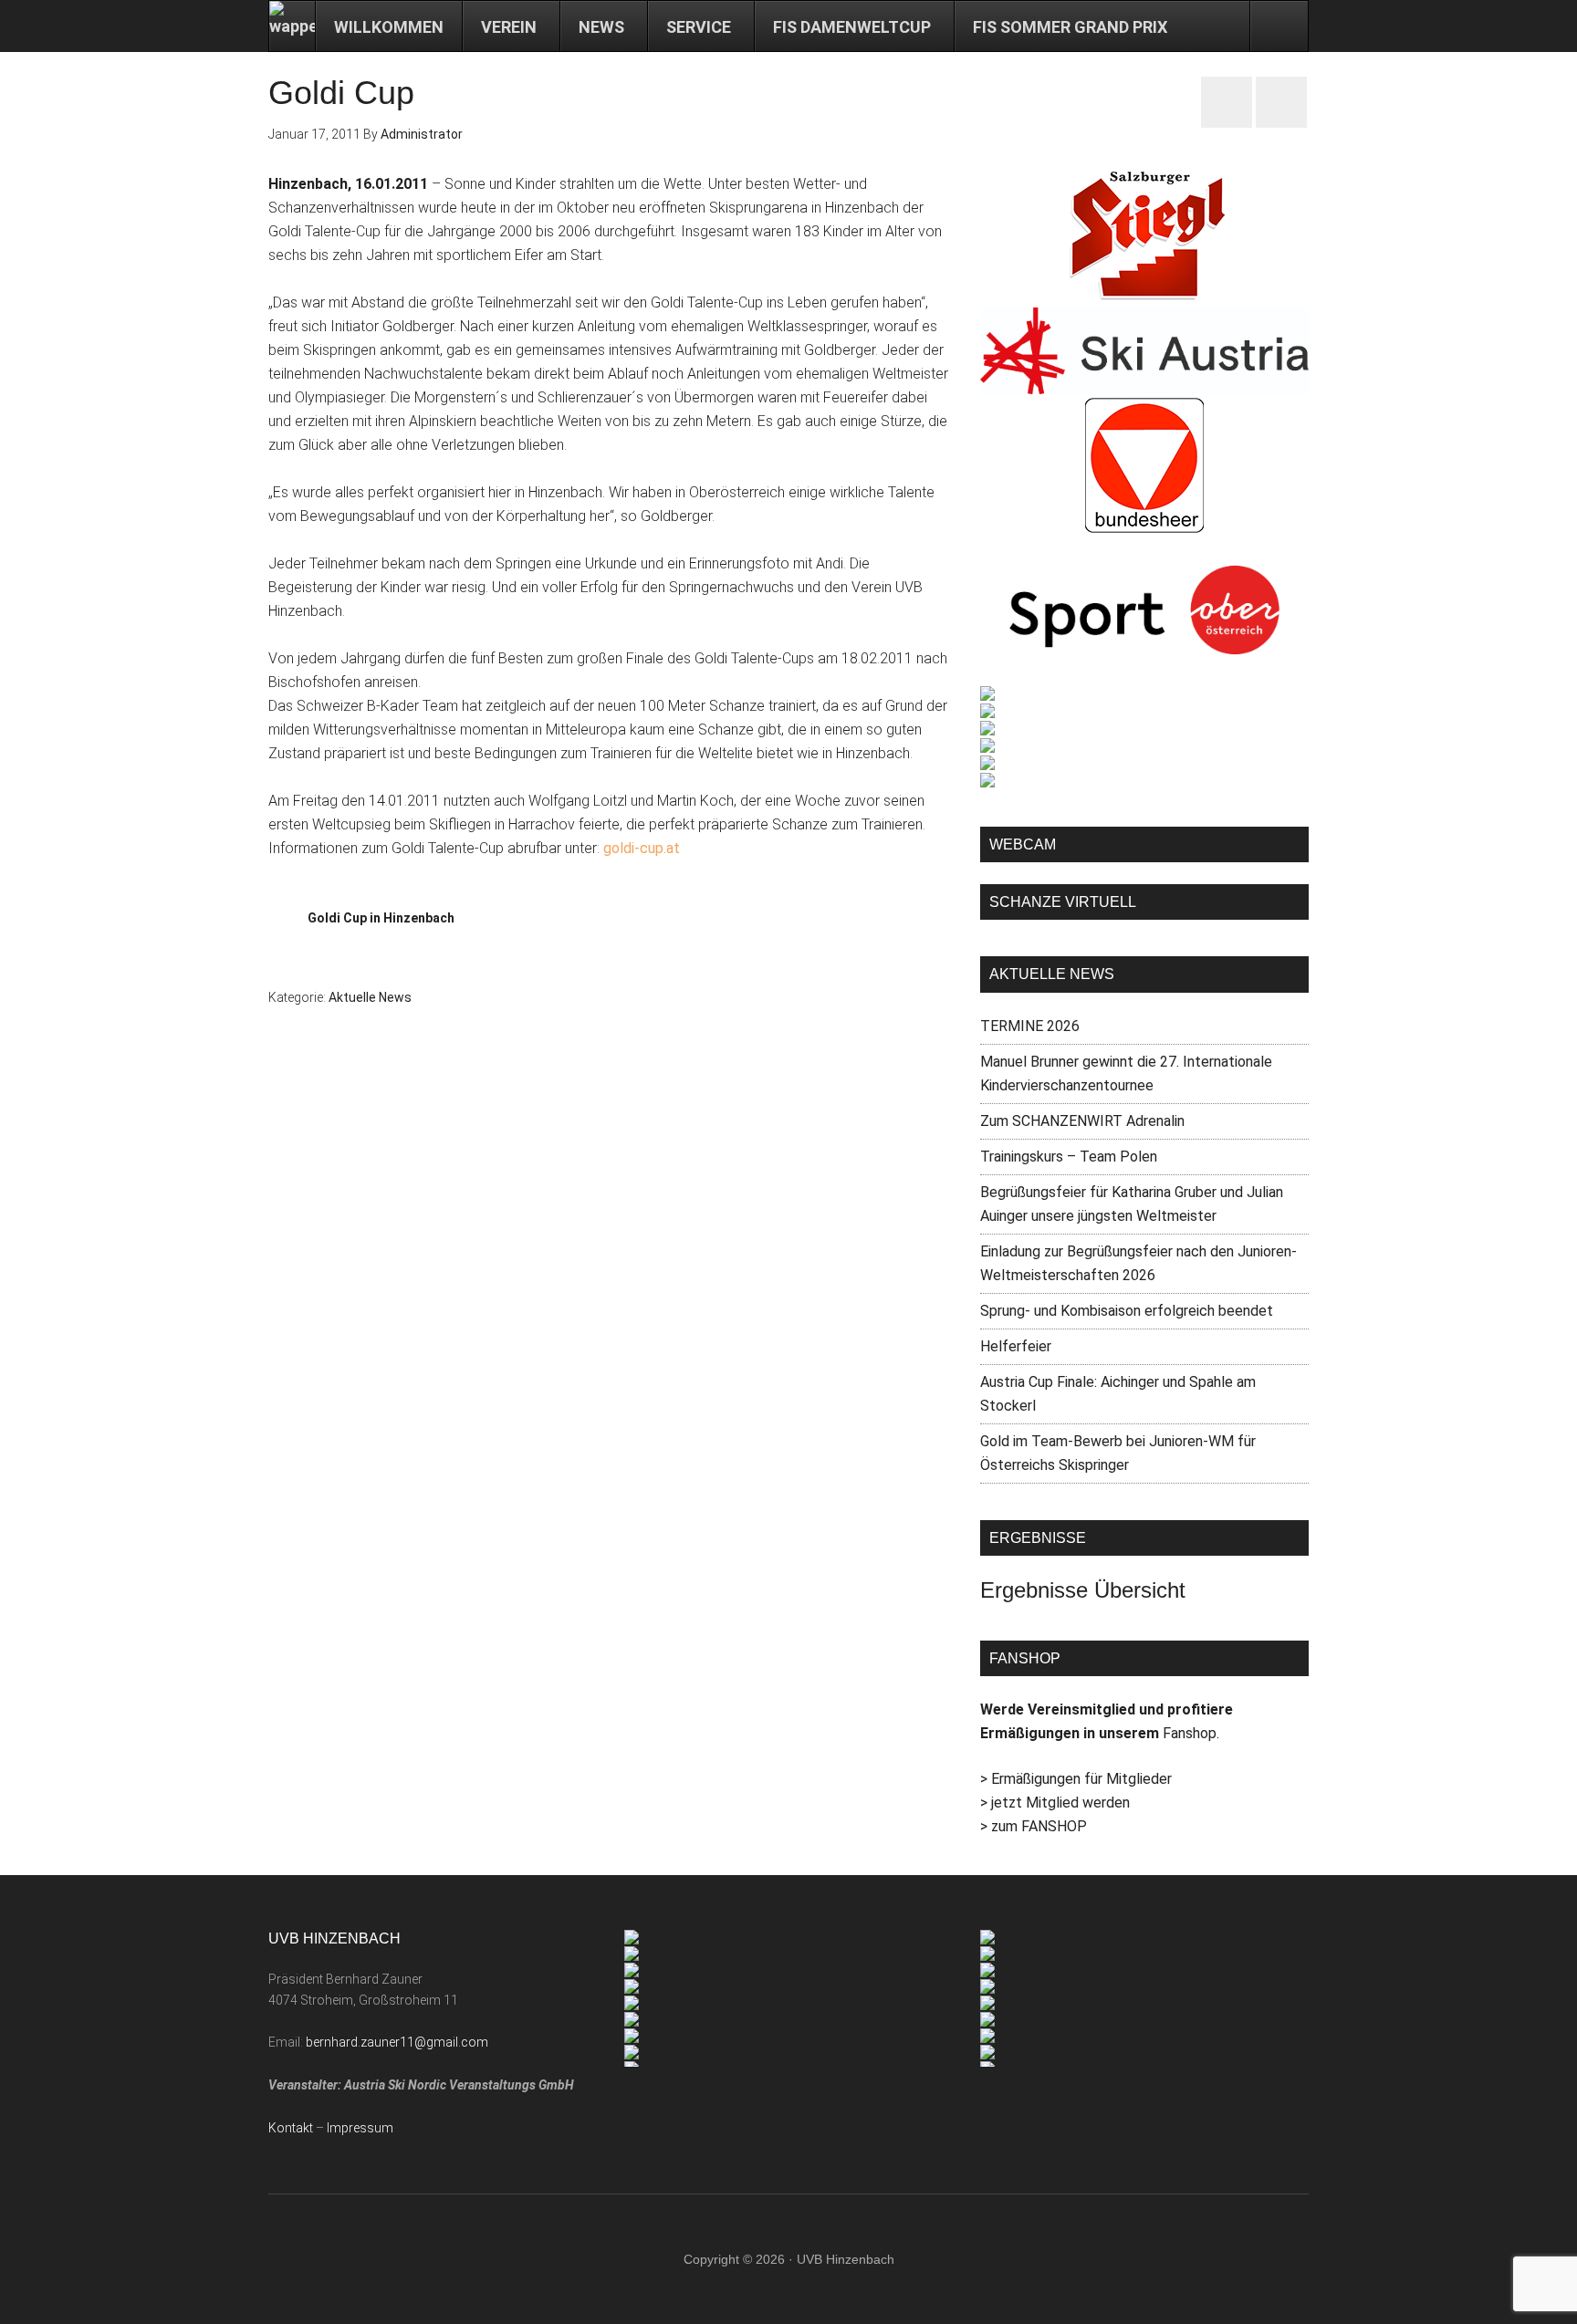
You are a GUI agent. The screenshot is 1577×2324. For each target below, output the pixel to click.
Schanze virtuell (1063, 902)
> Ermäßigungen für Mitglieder (1076, 1779)
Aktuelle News (370, 997)
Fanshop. (1191, 1733)
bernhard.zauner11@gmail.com (397, 2042)
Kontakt (291, 2128)
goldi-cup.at (642, 848)
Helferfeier (1016, 1346)
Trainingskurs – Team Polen (1069, 1157)
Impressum (360, 2128)
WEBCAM (1023, 844)
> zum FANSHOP (1034, 1826)
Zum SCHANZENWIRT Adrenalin (1082, 1121)
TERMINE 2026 (1030, 1026)
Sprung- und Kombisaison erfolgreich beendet (1127, 1311)
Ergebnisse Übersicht (1083, 1590)
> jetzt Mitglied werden (1055, 1803)
